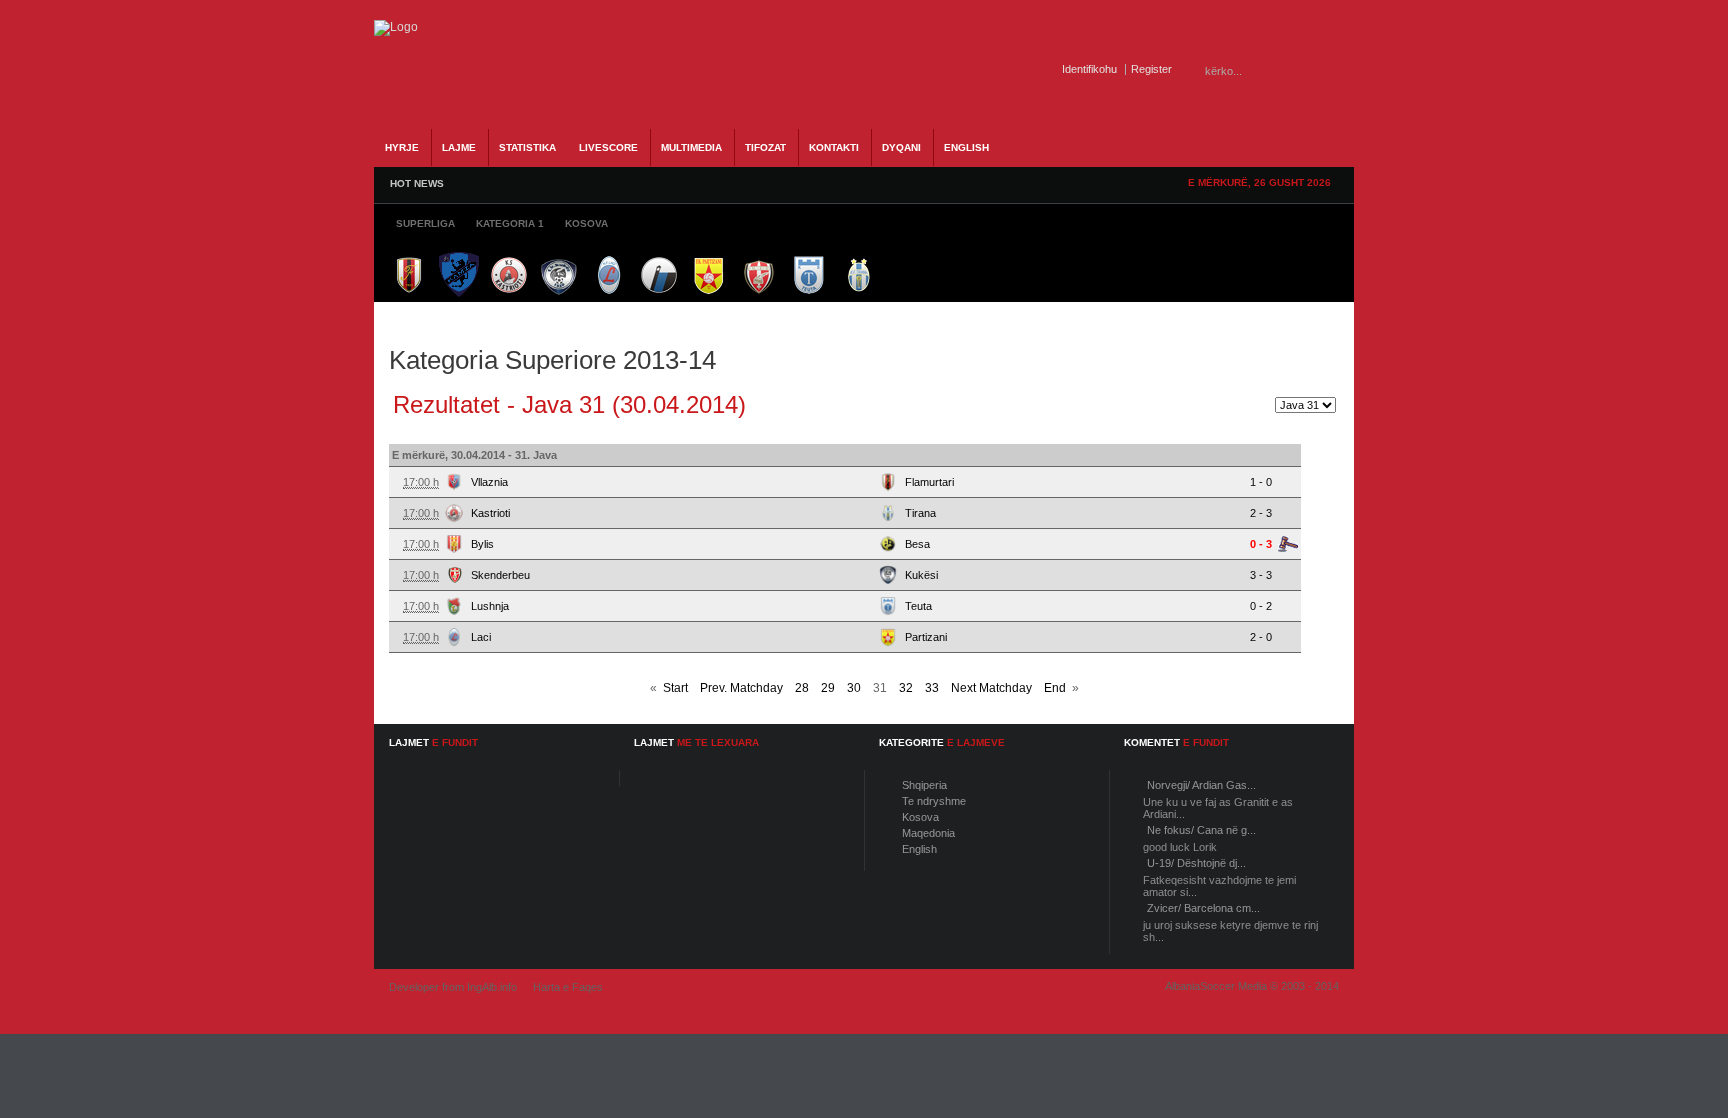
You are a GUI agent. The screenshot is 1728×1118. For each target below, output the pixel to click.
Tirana (920, 513)
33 (932, 688)
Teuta (918, 606)
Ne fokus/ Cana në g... (1201, 830)
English (919, 849)
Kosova (920, 817)
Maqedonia (928, 833)
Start (675, 688)
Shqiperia (924, 785)
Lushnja (490, 606)
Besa (917, 544)
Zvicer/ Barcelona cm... (1203, 908)
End (1055, 688)
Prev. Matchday (741, 688)
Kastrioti (490, 513)
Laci (481, 637)
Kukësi (921, 575)
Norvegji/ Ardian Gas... (1201, 785)
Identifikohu (1089, 69)
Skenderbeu (500, 575)
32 (906, 688)
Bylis (482, 544)
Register (1151, 69)
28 (802, 688)
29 (828, 688)
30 (854, 688)
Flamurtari (929, 482)
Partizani (926, 637)
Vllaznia (489, 482)
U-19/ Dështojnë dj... (1196, 863)
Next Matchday (991, 688)
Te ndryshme (934, 801)
